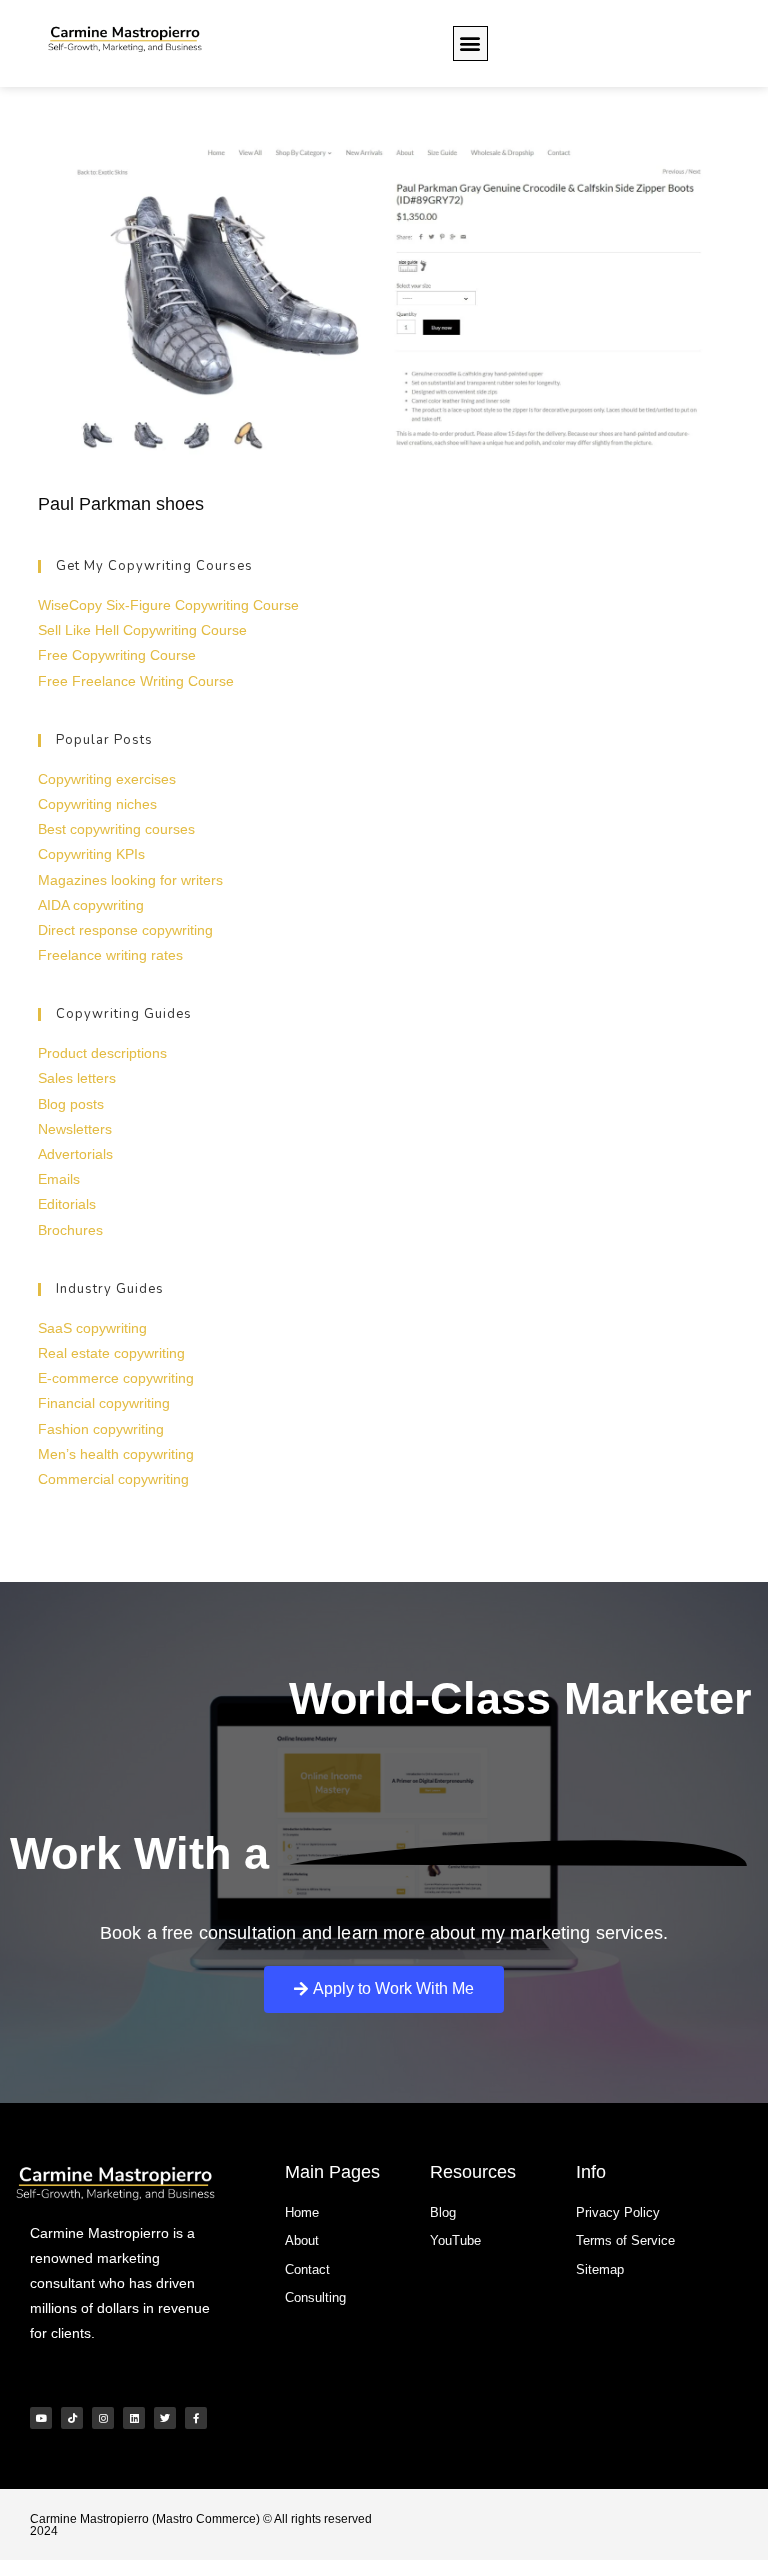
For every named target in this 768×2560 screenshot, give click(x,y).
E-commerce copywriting (116, 1378)
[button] (470, 43)
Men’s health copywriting (116, 1454)
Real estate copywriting (111, 1353)
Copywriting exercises (107, 779)
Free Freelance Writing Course (136, 681)
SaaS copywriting (92, 1328)
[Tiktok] (72, 2418)
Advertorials (75, 1154)
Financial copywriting (104, 1403)
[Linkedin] (134, 2418)
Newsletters (75, 1129)
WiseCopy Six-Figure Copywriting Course (168, 605)
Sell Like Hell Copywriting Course (142, 630)
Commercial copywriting (113, 1479)
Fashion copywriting (101, 1429)
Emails (59, 1179)
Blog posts (71, 1104)
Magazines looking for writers (130, 880)
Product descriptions (102, 1053)
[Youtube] (41, 2418)
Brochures (70, 1230)
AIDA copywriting (91, 905)
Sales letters (77, 1078)
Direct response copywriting (125, 930)
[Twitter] (165, 2418)
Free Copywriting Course (117, 655)
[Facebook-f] (196, 2418)
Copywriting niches (97, 804)
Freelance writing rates (110, 955)
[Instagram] (103, 2418)
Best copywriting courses (116, 829)
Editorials (67, 1204)
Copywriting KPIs (91, 854)
